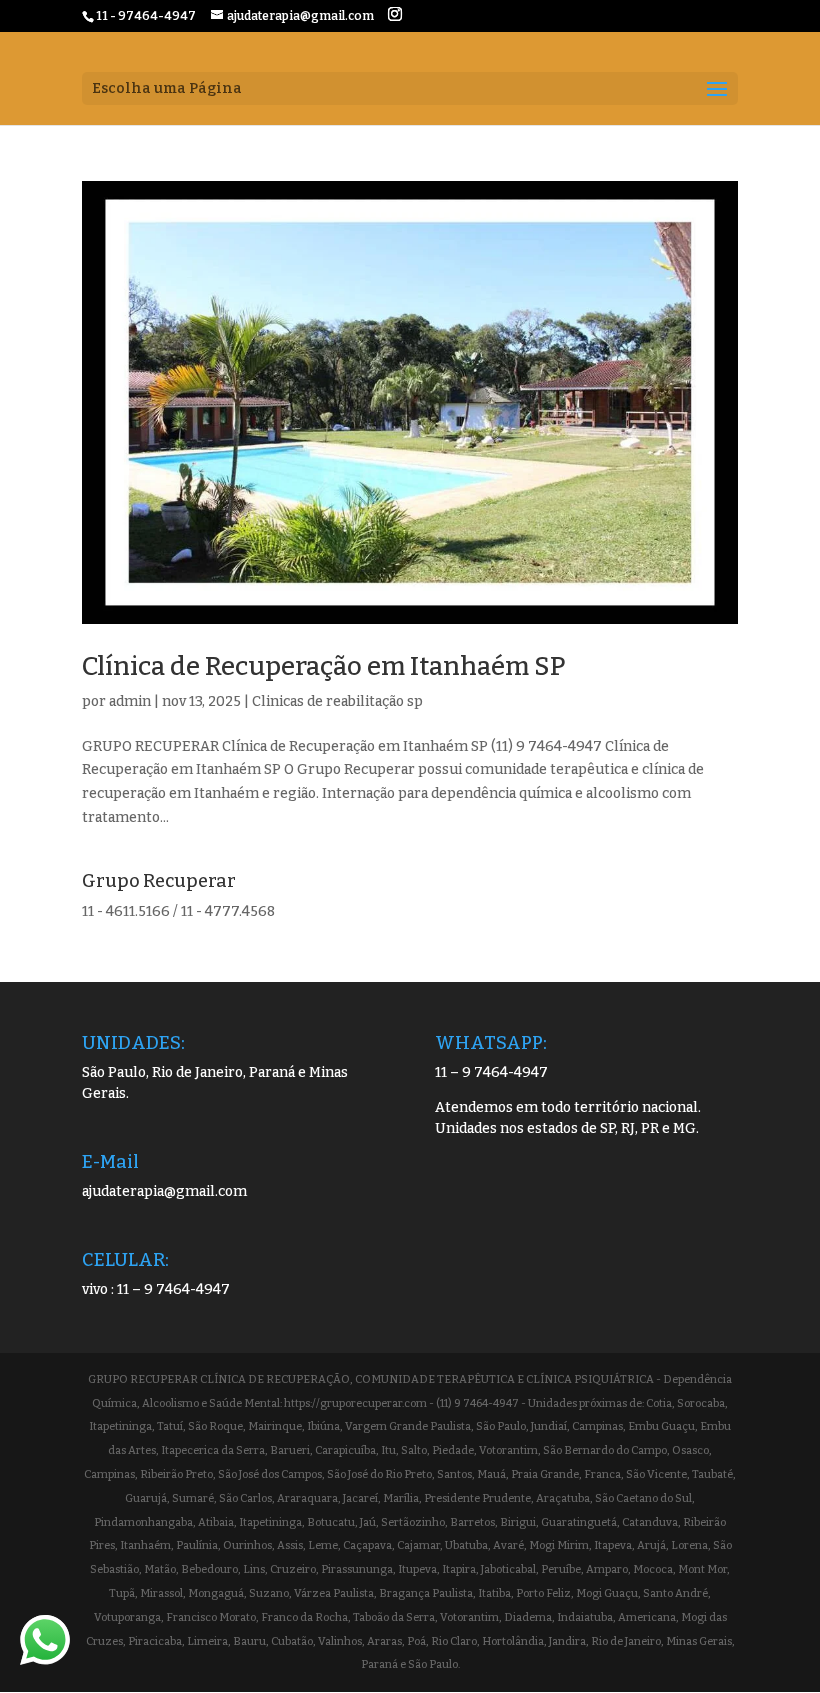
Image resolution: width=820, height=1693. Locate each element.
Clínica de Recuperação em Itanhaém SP (324, 666)
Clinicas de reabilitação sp (337, 701)
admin (130, 701)
